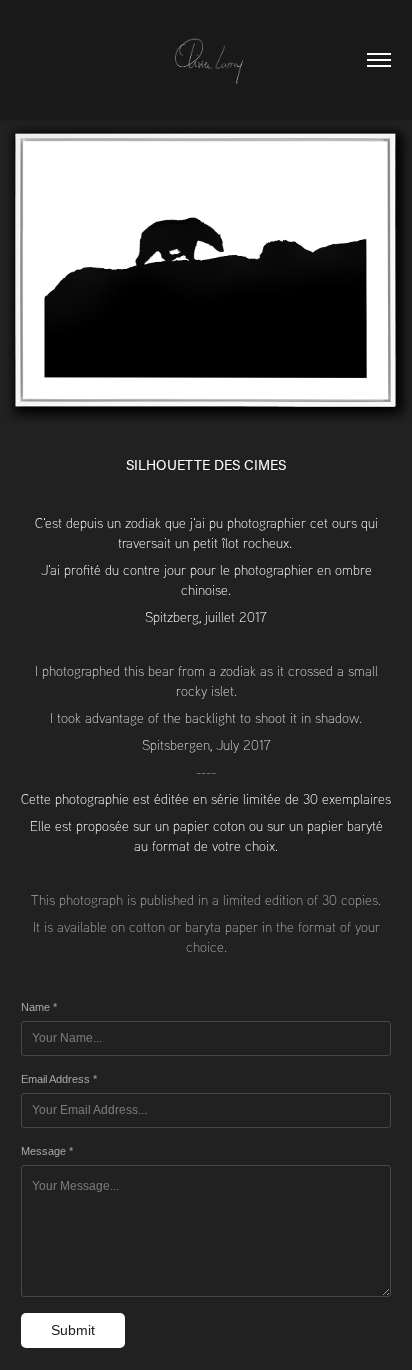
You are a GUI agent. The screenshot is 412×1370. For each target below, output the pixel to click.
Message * (47, 1151)
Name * (39, 1007)
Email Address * (59, 1079)
